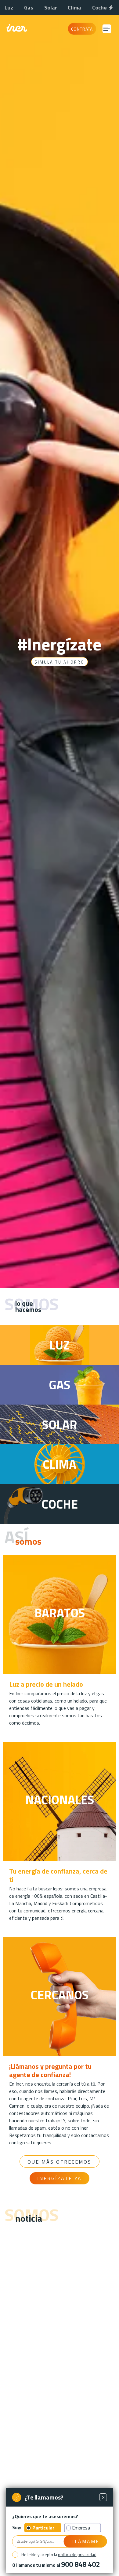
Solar (51, 7)
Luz (9, 7)
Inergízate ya (60, 2178)
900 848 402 (80, 2564)
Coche (99, 7)
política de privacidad (77, 2554)
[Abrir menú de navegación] (107, 29)
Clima (74, 7)
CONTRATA (82, 29)
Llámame (85, 2541)
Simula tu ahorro (60, 662)
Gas (29, 7)
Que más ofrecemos (60, 2162)
